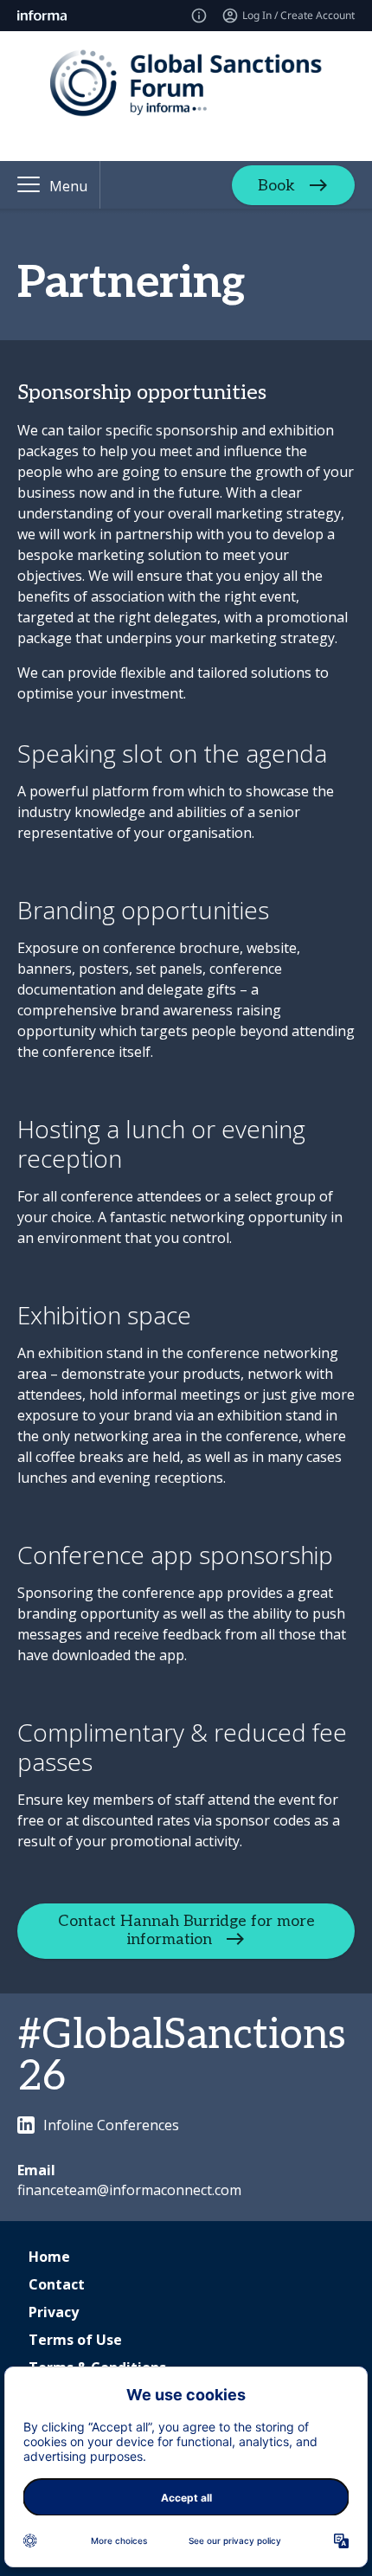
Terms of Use (75, 2340)
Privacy (54, 2312)
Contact (57, 2284)
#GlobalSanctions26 (182, 2056)
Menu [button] (68, 186)
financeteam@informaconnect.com (129, 2190)
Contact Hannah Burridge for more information (186, 1930)
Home (49, 2257)
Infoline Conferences (111, 2125)
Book (276, 185)
